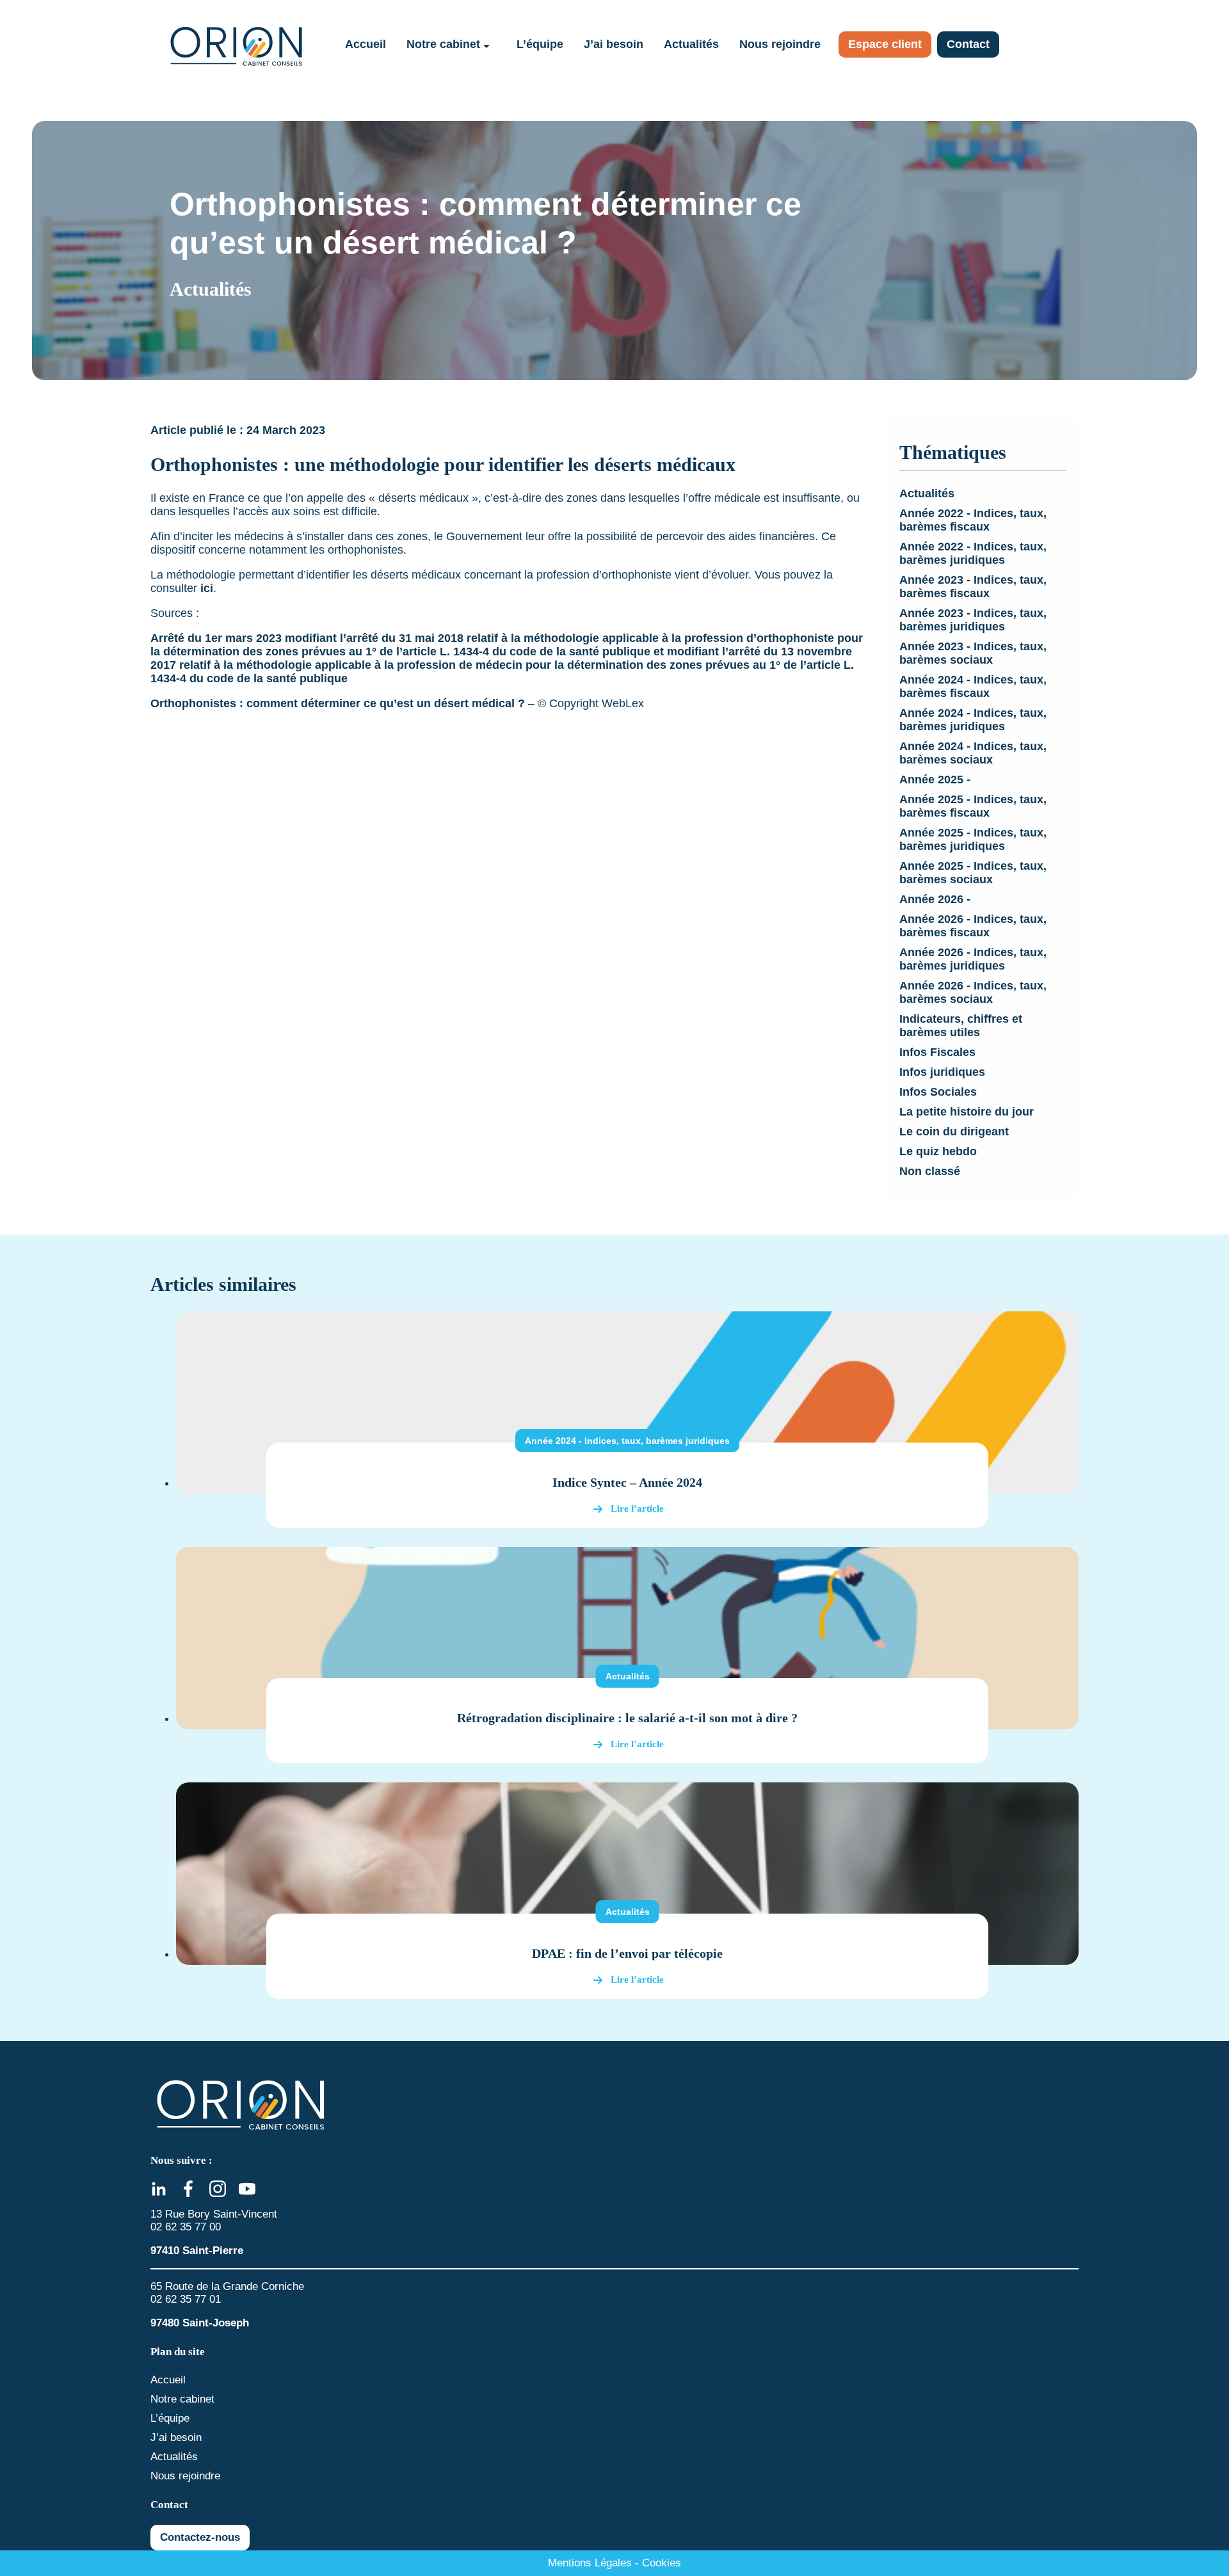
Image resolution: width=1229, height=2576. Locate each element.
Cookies (662, 2563)
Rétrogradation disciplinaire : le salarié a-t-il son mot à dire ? (627, 1718)
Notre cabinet (443, 44)
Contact (968, 44)
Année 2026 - (935, 899)
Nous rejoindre (780, 44)
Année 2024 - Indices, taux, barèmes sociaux (973, 753)
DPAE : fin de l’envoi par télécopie (627, 1953)
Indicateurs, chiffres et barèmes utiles (961, 1026)
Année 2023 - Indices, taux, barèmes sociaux (973, 653)
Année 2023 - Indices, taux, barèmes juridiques (973, 620)
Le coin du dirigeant (954, 1132)
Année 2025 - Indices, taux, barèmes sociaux (973, 873)
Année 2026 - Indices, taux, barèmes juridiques (973, 959)
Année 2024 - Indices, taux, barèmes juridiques (973, 720)
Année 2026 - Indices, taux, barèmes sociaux (973, 992)
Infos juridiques (942, 1072)
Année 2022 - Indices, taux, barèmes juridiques (973, 553)
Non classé (930, 1171)
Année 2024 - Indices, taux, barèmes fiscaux (973, 686)
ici (207, 588)
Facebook (188, 2189)
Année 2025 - (935, 780)
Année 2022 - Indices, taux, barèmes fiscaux (973, 520)
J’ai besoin (614, 44)
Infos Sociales (938, 1092)
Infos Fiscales (937, 1052)
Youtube (247, 2189)
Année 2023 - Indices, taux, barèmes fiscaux (973, 587)
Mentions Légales (590, 2563)
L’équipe (540, 44)
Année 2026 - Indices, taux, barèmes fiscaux (973, 926)
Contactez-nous (200, 2537)
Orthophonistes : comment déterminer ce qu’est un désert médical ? (338, 703)
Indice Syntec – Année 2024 (627, 1482)
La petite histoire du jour (967, 1112)
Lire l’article (637, 1508)
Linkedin (159, 2189)
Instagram (218, 2189)
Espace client (885, 44)
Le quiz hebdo (938, 1151)
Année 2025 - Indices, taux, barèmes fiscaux (973, 806)
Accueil (365, 44)
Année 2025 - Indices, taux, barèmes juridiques (973, 839)
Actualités (691, 44)
